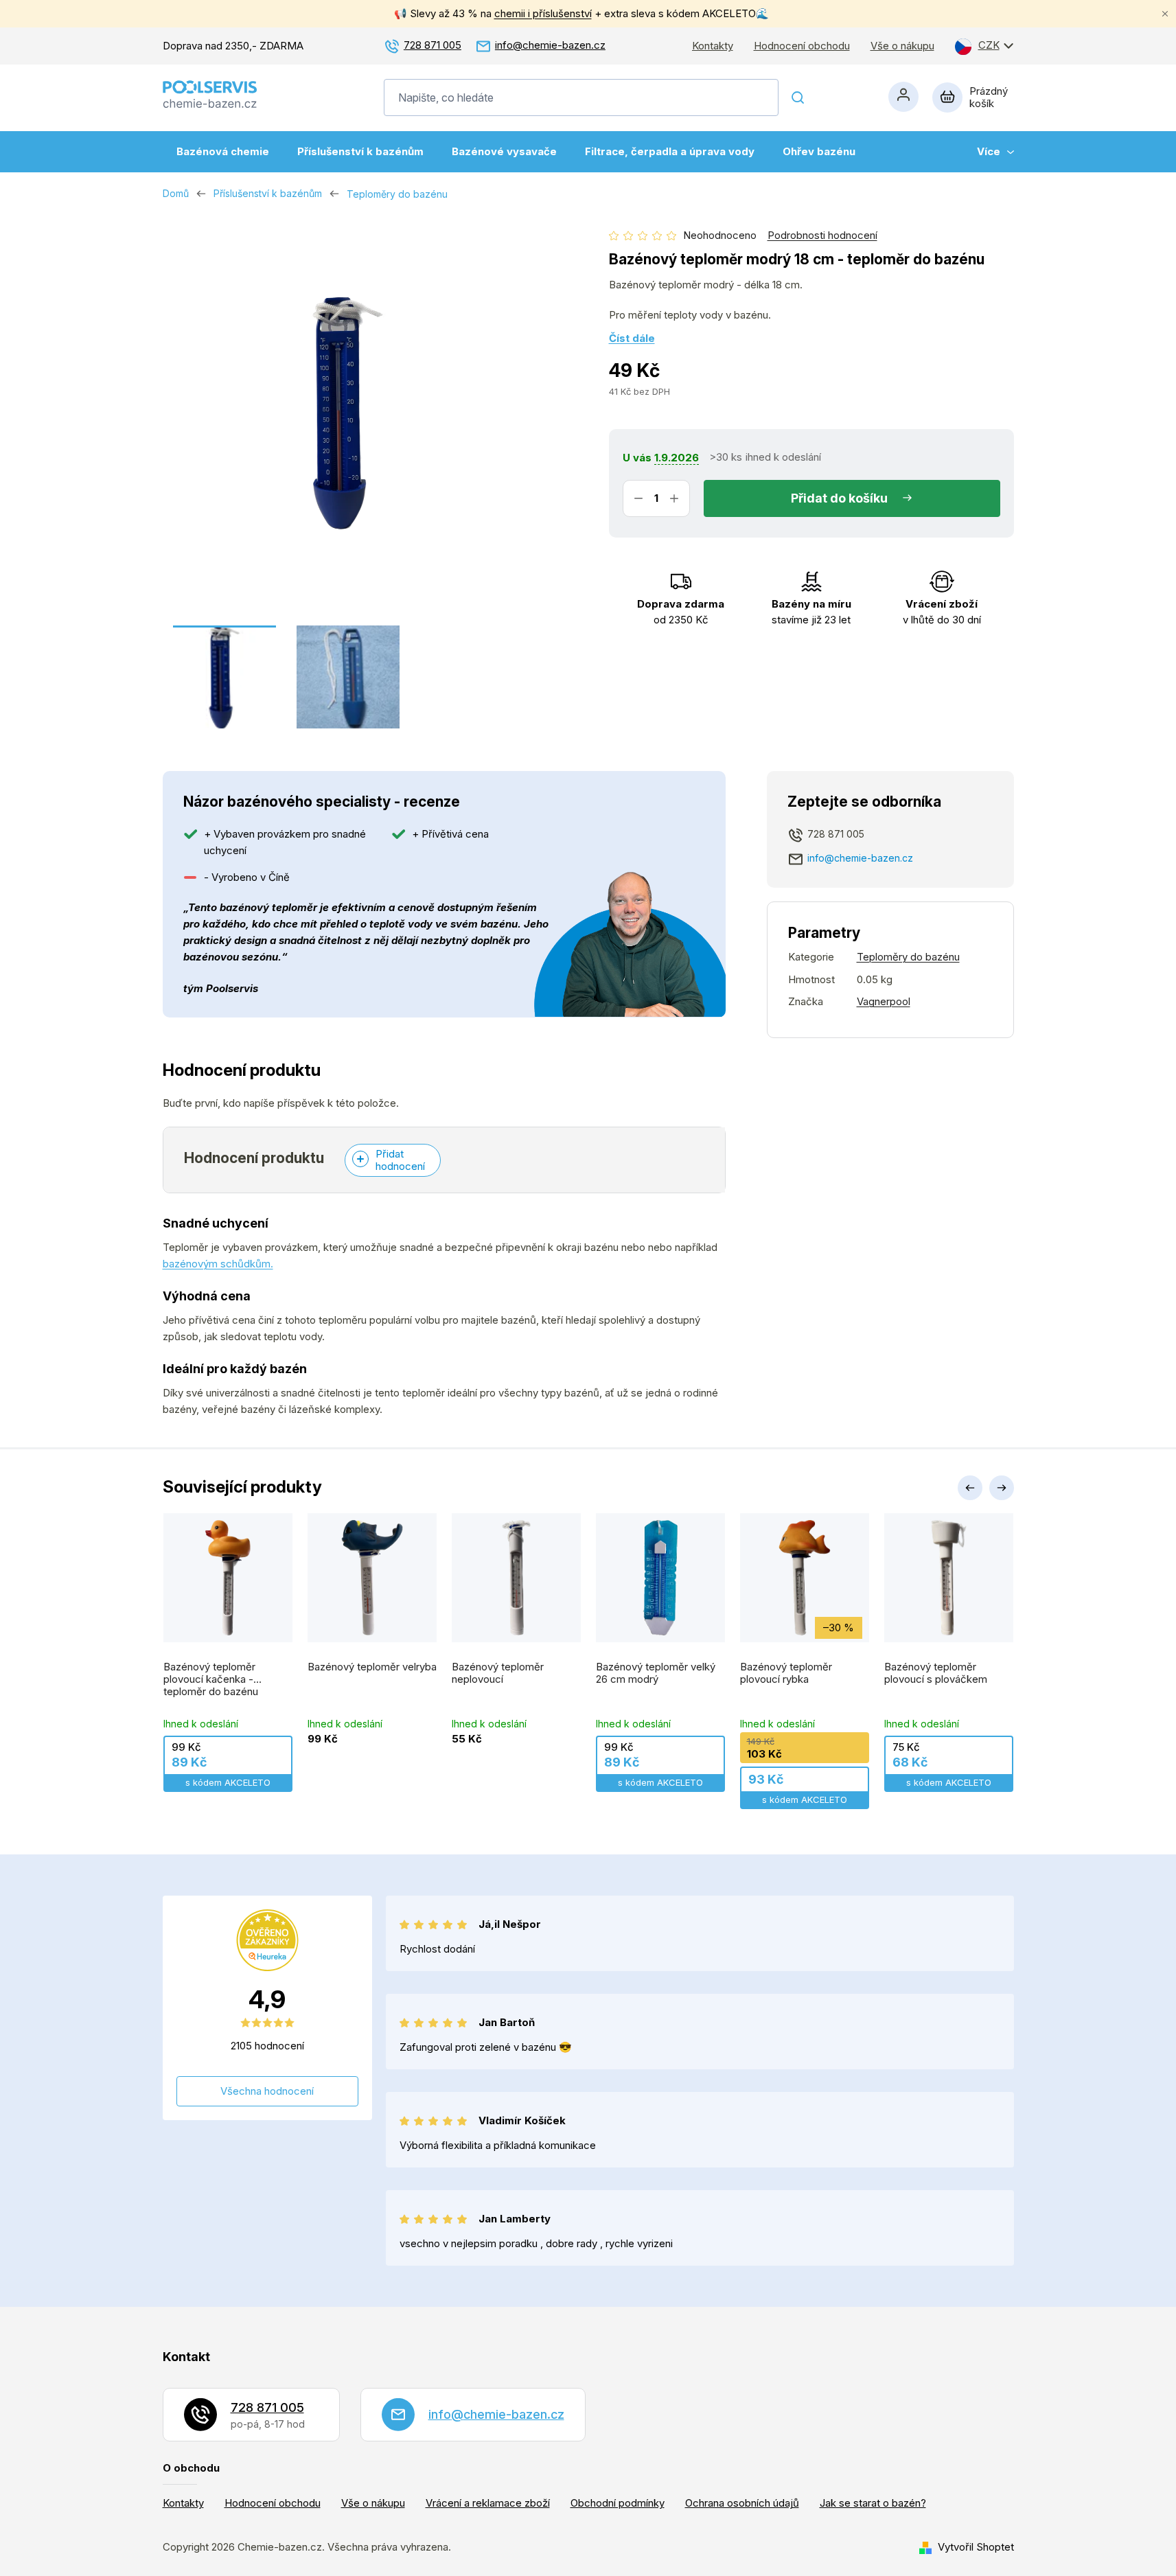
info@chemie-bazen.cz (550, 45)
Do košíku (859, 498)
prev (970, 1488)
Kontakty (713, 46)
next (1002, 1488)
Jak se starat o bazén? (873, 2503)
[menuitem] (223, 152)
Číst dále (632, 338)
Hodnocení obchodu (802, 46)
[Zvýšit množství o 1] (674, 498)
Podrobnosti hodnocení (822, 235)
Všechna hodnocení (267, 2091)
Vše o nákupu (902, 46)
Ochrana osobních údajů (742, 2503)
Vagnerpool (884, 1001)
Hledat (798, 97)
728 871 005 (433, 45)
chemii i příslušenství (543, 13)
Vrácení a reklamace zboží (488, 2503)
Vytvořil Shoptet (976, 2547)
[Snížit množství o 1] (638, 498)
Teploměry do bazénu (908, 957)
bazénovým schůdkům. (218, 1264)
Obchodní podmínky (618, 2503)
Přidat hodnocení (400, 1160)
